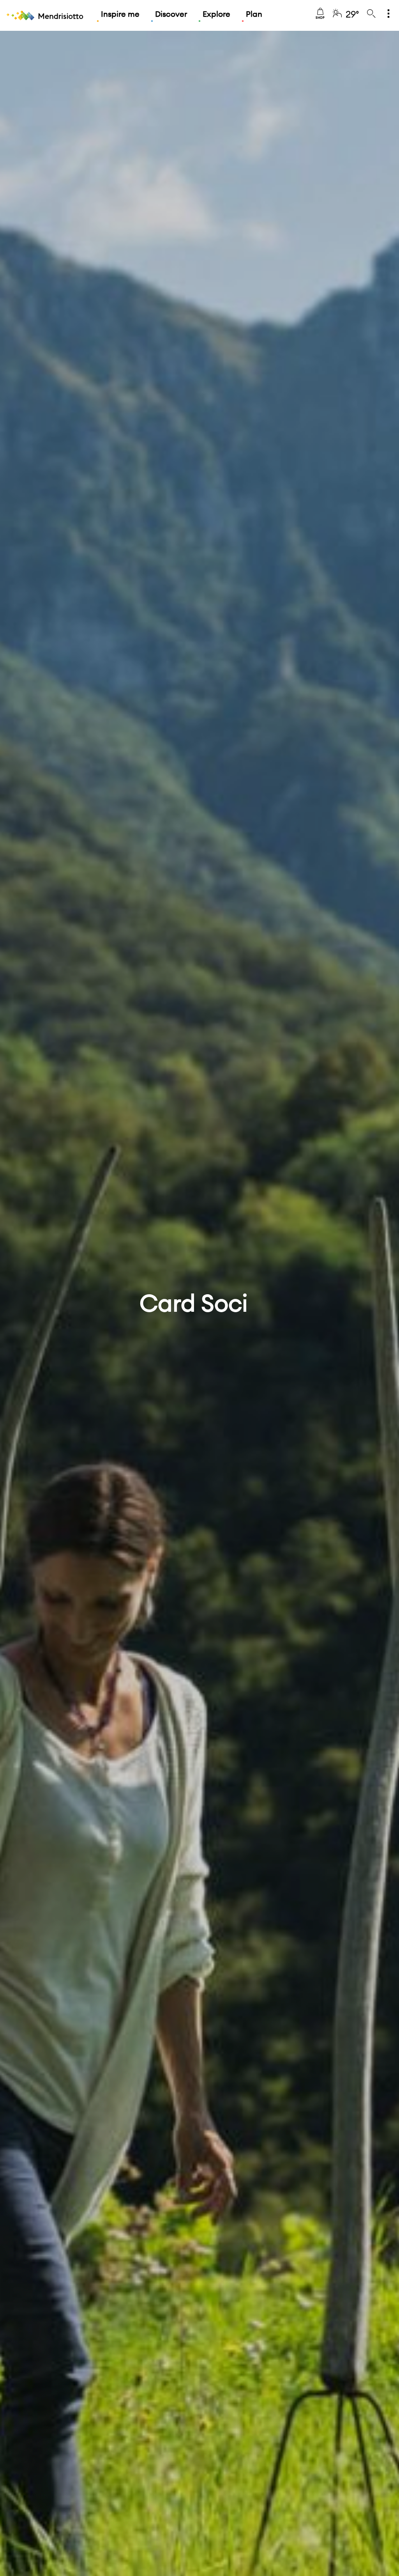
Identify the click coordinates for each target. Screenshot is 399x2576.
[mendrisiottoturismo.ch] (45, 16)
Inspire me (120, 14)
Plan (254, 14)
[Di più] (388, 14)
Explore (216, 14)
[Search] (371, 14)
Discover (171, 14)
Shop (320, 18)
